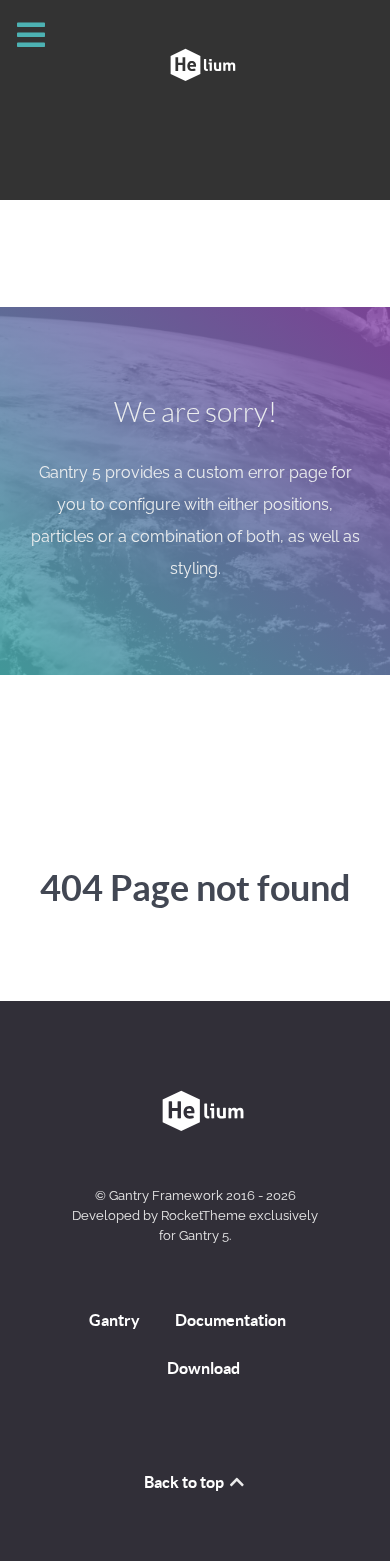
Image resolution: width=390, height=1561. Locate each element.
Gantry (114, 1320)
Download (203, 1368)
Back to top (185, 1482)
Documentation (230, 1320)
